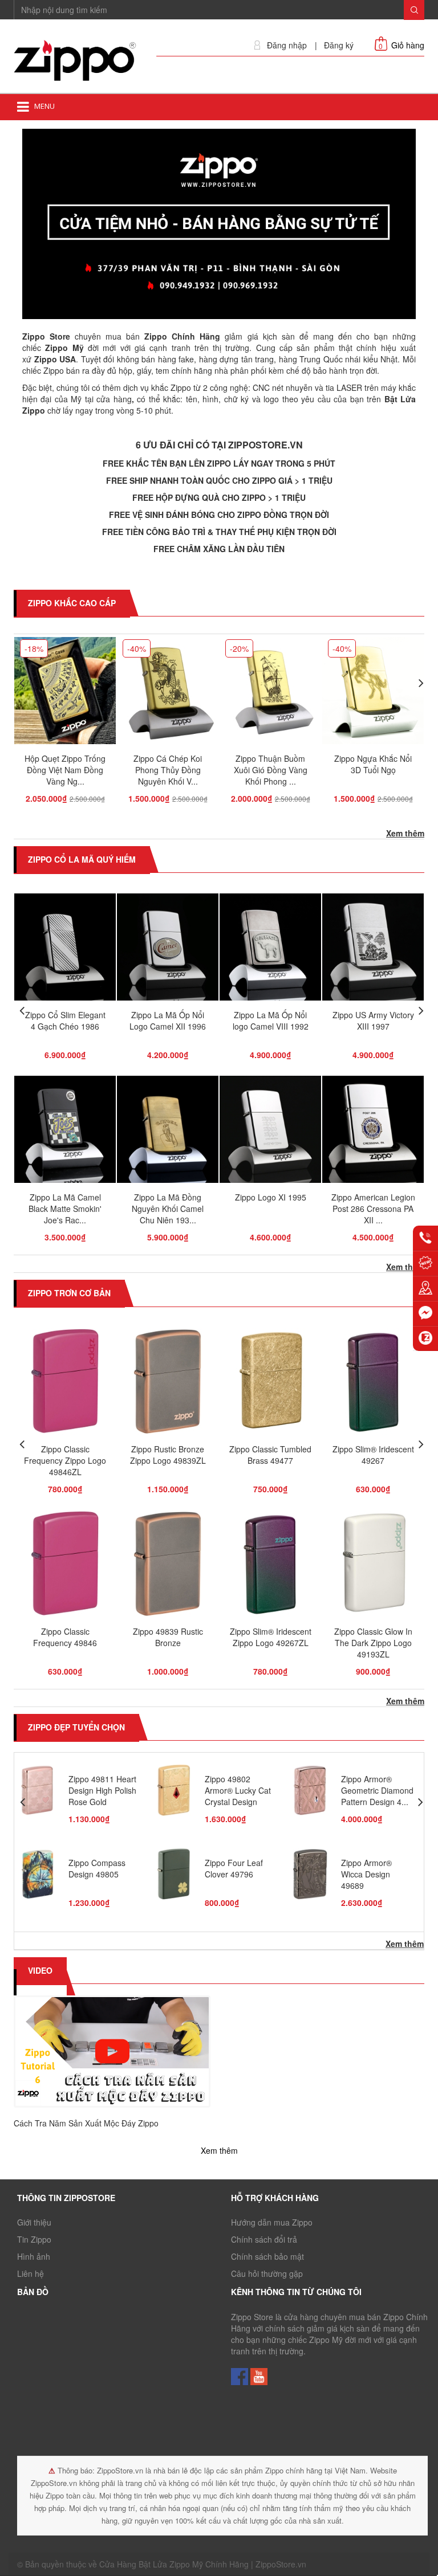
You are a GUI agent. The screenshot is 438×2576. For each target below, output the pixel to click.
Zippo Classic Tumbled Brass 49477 (270, 1455)
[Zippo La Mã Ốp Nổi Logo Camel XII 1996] (168, 950)
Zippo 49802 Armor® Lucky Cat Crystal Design (238, 1790)
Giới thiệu (34, 2222)
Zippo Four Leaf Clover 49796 (234, 1868)
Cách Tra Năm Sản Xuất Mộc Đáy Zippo (86, 2123)
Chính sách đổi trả (264, 2239)
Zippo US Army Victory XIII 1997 (373, 1020)
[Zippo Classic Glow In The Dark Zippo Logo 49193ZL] (373, 1566)
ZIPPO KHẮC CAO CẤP (72, 603)
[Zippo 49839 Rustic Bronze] (167, 1566)
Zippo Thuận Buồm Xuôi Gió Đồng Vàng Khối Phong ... (271, 770)
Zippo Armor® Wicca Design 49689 (366, 1874)
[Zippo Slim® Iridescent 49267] (373, 1384)
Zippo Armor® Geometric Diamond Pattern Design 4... (377, 1790)
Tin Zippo (34, 2239)
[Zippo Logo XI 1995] (270, 1133)
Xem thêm (405, 833)
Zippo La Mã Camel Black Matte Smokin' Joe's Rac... (65, 1209)
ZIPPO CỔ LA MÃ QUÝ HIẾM (82, 859)
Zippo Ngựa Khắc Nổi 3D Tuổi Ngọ (373, 764)
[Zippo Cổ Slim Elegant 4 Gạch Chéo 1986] (65, 950)
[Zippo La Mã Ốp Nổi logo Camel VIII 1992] (270, 950)
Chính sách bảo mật (267, 2256)
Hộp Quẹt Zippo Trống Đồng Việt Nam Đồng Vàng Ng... (65, 770)
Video (40, 1970)
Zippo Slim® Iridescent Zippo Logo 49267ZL (271, 1637)
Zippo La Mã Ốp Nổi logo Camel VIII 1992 (271, 1020)
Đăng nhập (287, 45)
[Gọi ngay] (425, 1238)
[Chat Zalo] (425, 1338)
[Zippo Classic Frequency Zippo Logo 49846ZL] (65, 1384)
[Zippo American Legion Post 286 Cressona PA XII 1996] (373, 1133)
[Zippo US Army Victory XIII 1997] (373, 950)
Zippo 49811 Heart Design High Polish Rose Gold (102, 1790)
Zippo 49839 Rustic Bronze (168, 1637)
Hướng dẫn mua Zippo (272, 2222)
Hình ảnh (34, 2256)
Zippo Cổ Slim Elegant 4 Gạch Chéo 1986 (65, 1020)
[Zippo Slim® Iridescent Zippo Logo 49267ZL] (270, 1566)
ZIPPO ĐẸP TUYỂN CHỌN (76, 1727)
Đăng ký (339, 45)
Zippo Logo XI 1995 (271, 1197)
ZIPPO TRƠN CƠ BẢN (69, 1293)
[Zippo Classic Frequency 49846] (65, 1566)
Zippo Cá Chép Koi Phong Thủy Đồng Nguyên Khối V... (168, 770)
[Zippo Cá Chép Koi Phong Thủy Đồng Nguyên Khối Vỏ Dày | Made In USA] (168, 693)
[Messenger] (425, 1313)
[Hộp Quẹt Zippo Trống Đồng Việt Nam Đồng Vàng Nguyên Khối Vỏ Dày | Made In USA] (65, 693)
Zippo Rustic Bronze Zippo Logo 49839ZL (168, 1455)
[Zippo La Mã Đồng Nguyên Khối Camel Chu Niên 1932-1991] (168, 1133)
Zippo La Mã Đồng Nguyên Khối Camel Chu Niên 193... (168, 1209)
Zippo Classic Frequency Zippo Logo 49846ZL (65, 1460)
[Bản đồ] (425, 1288)
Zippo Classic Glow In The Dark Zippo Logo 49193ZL (373, 1643)
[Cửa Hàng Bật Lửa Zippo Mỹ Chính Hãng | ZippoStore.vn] (76, 61)
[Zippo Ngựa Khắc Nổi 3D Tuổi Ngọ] (373, 693)
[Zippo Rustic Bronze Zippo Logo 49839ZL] (167, 1384)
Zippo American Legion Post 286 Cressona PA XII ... (373, 1209)
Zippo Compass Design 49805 (97, 1868)
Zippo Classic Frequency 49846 (65, 1637)
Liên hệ (31, 2273)
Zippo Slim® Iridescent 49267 (373, 1455)
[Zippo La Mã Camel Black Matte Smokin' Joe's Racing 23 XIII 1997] (65, 1133)
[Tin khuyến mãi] (425, 1263)
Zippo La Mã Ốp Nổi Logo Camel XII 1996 (168, 1020)
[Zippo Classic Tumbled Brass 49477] (270, 1384)
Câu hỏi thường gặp (267, 2273)
